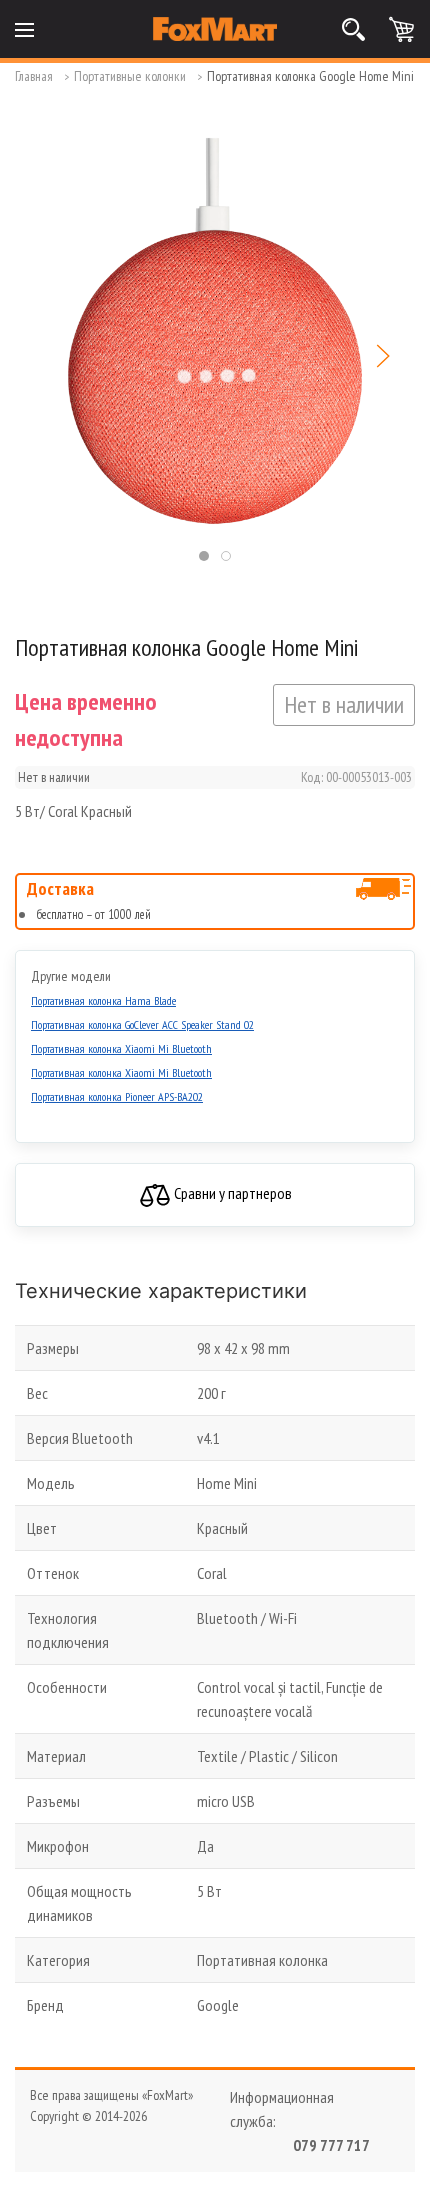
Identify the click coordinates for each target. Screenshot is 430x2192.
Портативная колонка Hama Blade (103, 1000)
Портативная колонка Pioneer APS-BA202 (117, 1096)
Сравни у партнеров (231, 1193)
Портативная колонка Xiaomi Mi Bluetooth (121, 1048)
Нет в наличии (344, 704)
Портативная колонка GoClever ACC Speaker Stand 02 (142, 1024)
